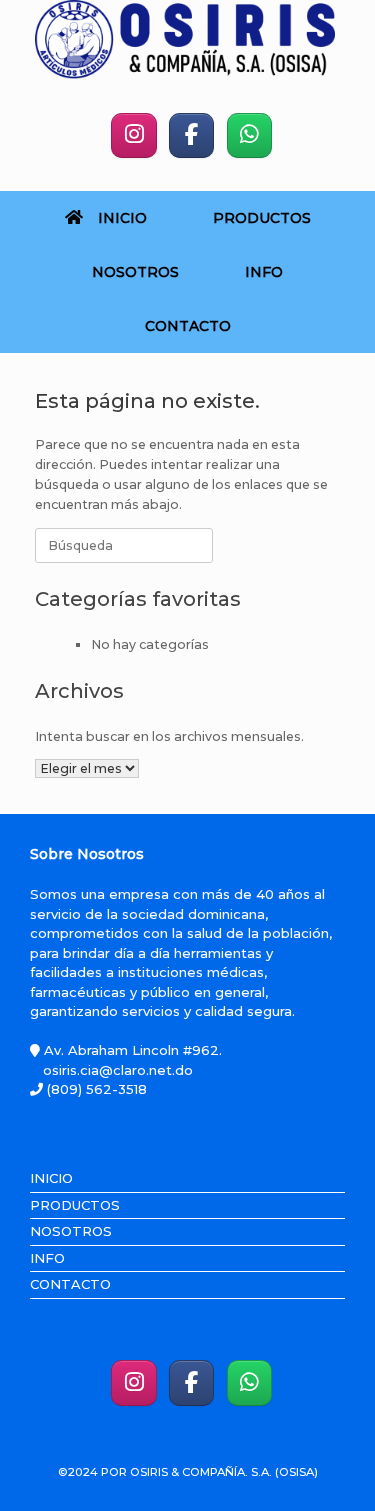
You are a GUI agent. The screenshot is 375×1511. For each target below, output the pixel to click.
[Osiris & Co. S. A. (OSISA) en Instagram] (133, 135)
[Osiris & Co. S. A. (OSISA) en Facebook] (191, 135)
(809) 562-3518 (95, 1089)
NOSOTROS (135, 272)
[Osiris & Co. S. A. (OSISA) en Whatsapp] (249, 135)
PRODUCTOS (262, 218)
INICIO (122, 218)
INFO (264, 272)
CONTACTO (188, 326)
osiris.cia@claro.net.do (118, 1070)
